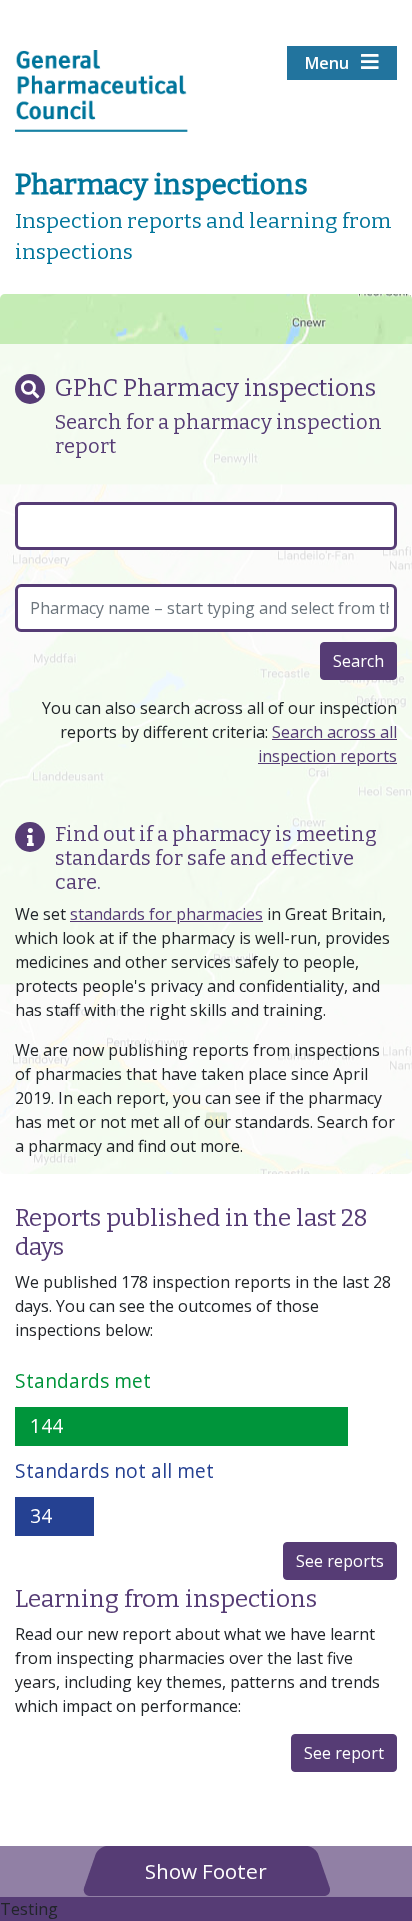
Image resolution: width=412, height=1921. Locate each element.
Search (358, 661)
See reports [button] (340, 1561)
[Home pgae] (101, 89)
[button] (206, 1870)
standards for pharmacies (166, 914)
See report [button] (344, 1753)
